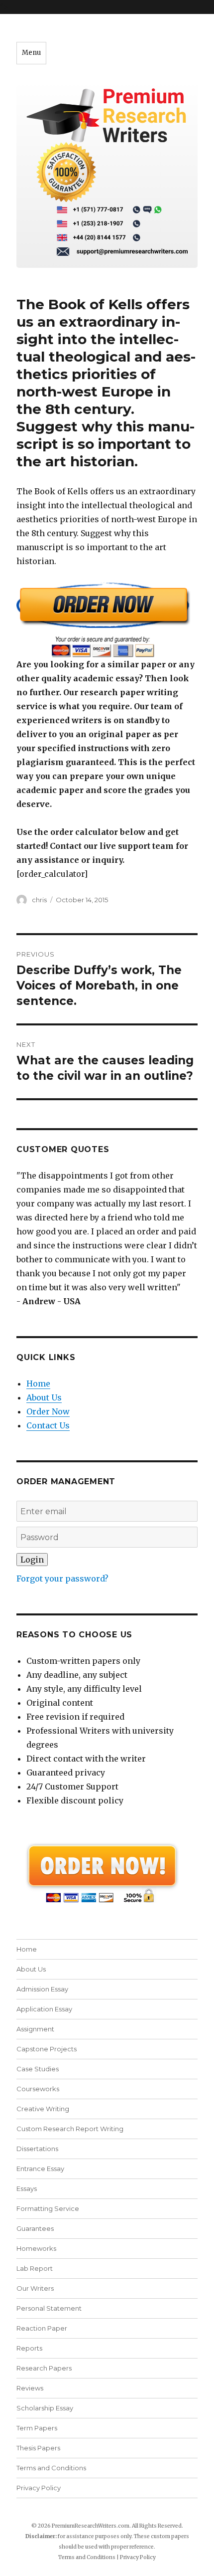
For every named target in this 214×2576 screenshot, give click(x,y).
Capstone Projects (47, 2049)
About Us (44, 1397)
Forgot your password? (62, 1579)
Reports (29, 2348)
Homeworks (36, 2248)
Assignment (35, 2029)
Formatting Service (48, 2208)
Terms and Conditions (51, 2468)
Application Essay (44, 2009)
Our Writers (35, 2288)
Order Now (48, 1411)
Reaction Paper (42, 2328)
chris (39, 900)
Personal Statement (49, 2308)
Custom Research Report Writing (70, 2129)
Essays (27, 2188)
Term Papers (37, 2428)
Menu (31, 53)
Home (38, 1384)
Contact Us (48, 1425)
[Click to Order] (107, 620)
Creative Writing (43, 2109)
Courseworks (38, 2089)
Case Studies (38, 2069)
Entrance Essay (40, 2169)
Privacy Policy (39, 2488)
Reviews (30, 2388)
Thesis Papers (38, 2448)
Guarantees (35, 2228)
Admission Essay (42, 1989)
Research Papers (44, 2368)
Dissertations (37, 2149)
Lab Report (35, 2268)
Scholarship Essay (45, 2408)
